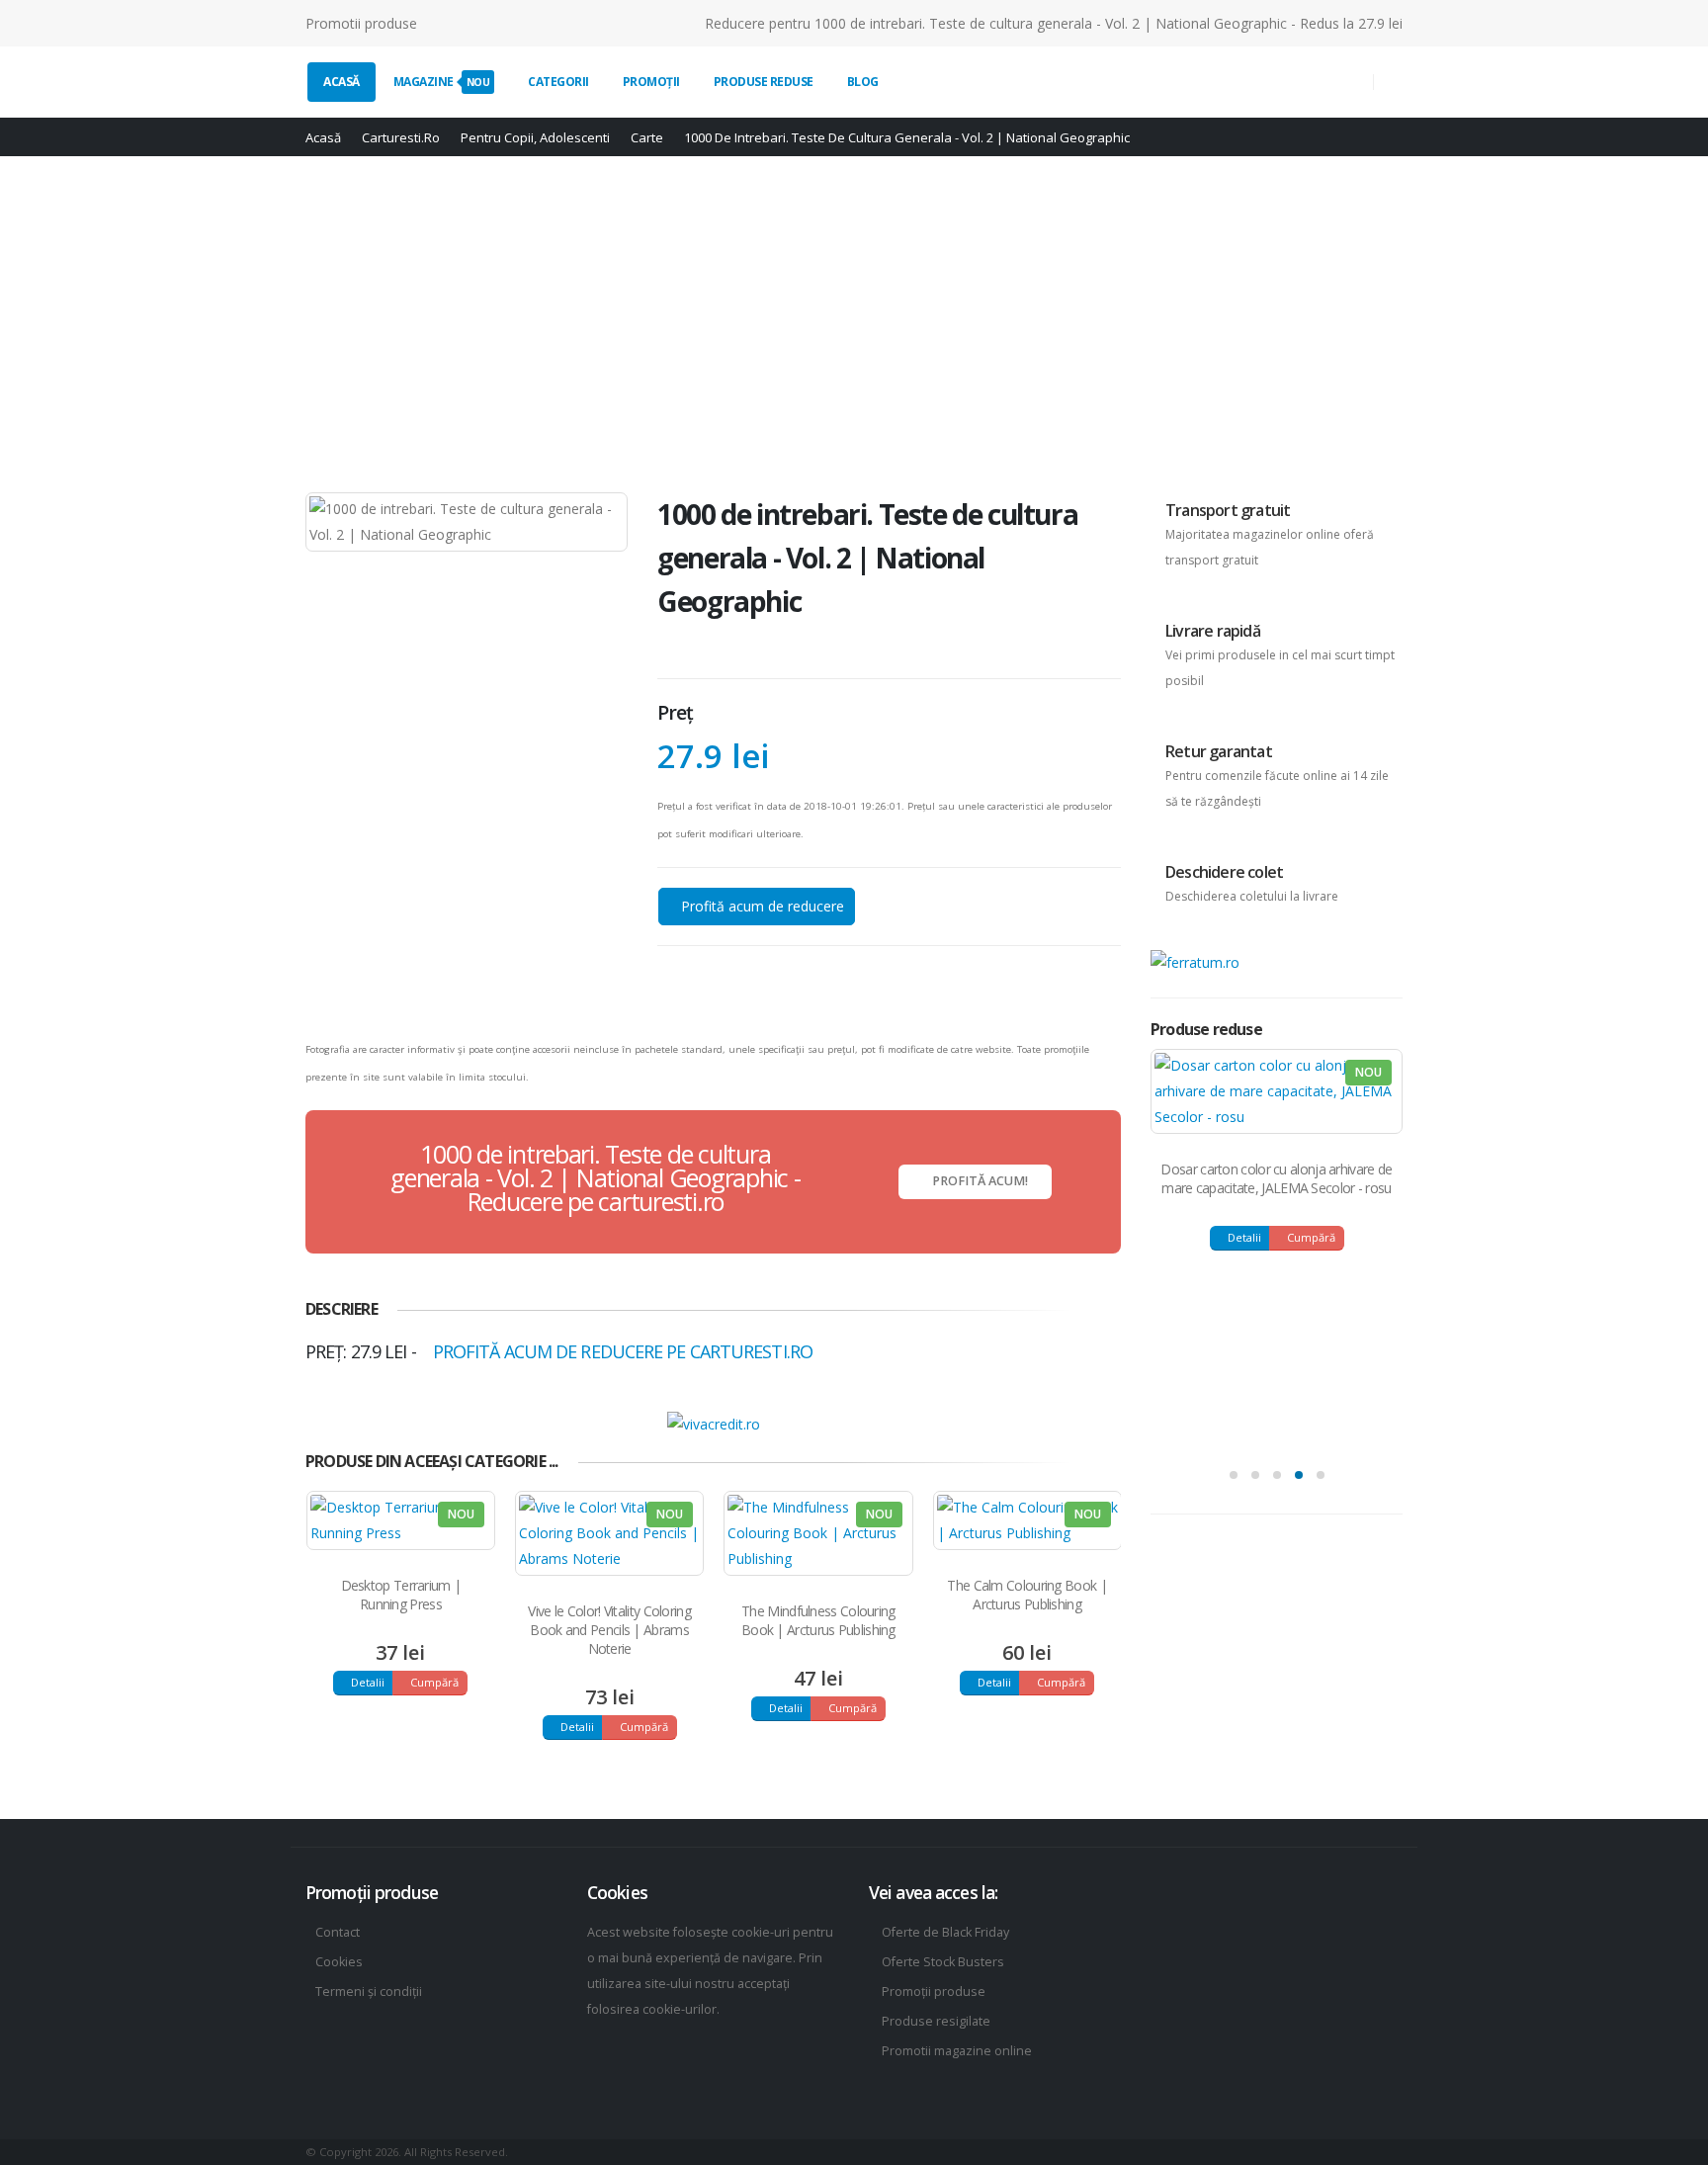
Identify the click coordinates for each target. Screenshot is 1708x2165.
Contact (338, 1932)
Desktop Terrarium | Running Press (401, 1595)
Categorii (558, 82)
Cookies (339, 1962)
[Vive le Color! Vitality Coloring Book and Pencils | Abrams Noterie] (609, 1533)
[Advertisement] (854, 324)
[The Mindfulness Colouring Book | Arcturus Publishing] (818, 1533)
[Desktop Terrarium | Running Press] (401, 1520)
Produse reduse (764, 82)
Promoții (651, 82)
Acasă (342, 82)
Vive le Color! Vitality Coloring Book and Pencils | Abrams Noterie (609, 1630)
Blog (863, 82)
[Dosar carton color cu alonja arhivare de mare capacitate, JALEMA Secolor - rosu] (1277, 1091)
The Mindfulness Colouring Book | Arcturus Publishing (818, 1620)
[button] (1234, 1475)
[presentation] (1083, 1459)
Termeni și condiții (369, 1992)
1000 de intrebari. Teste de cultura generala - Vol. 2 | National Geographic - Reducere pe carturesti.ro (595, 1177)
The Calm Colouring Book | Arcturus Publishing (1027, 1595)
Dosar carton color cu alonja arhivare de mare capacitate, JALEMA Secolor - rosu (1276, 1178)
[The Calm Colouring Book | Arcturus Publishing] (1027, 1520)
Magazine (442, 82)
